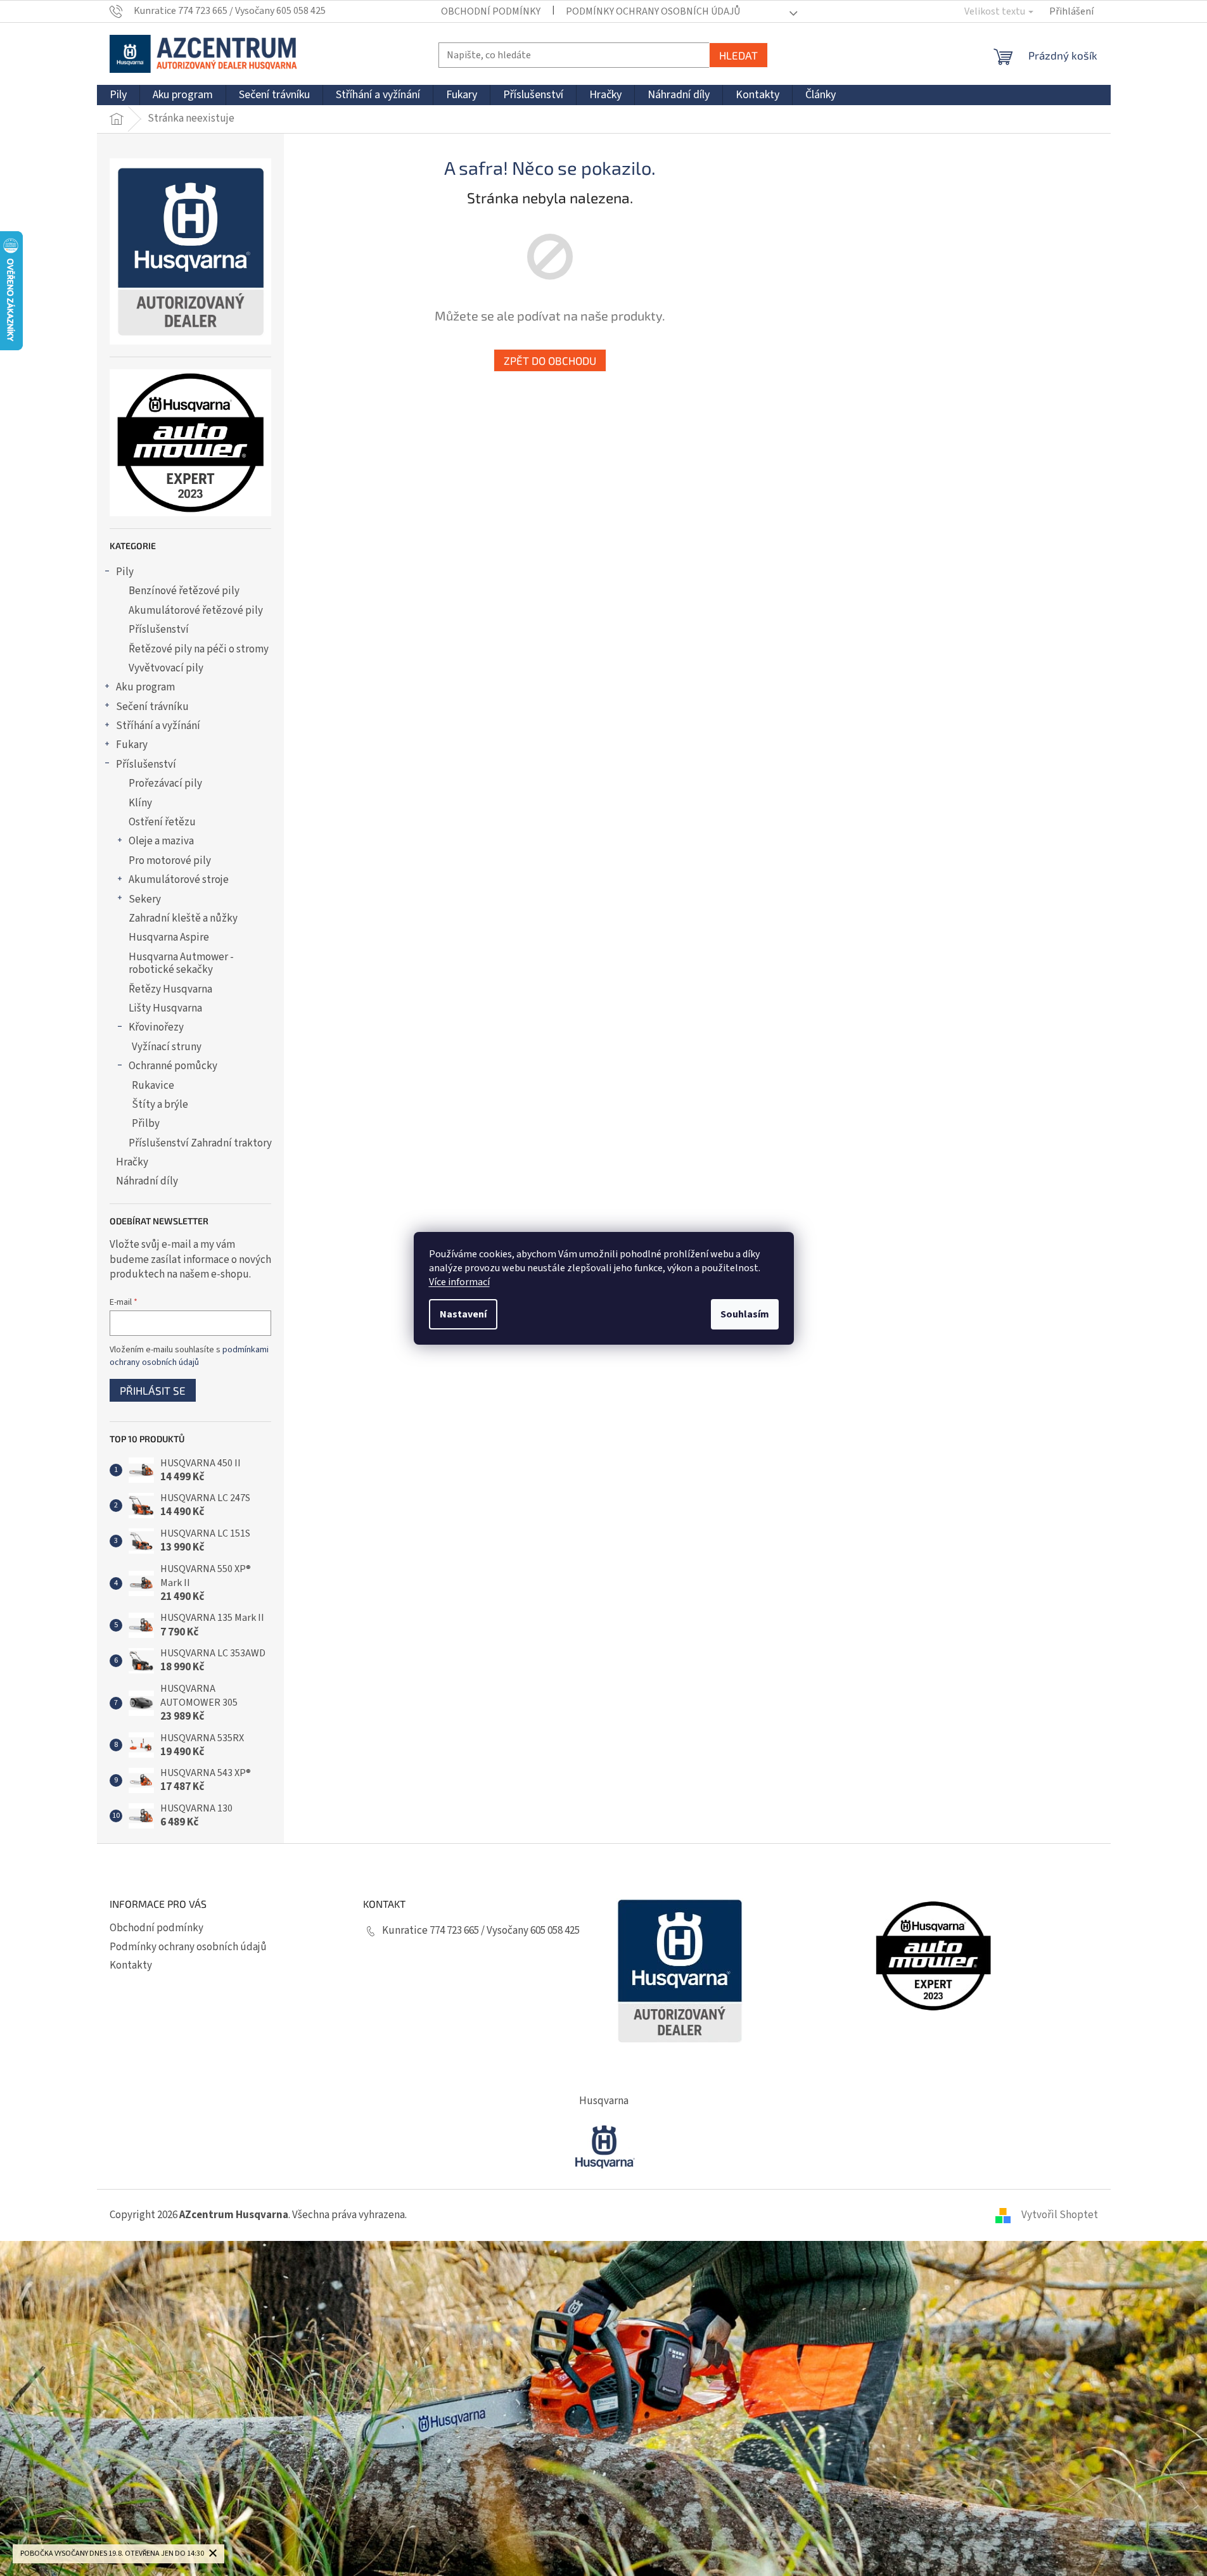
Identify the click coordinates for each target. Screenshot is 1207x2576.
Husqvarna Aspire (169, 937)
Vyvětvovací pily (166, 668)
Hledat (738, 55)
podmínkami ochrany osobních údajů (189, 1356)
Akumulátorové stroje (179, 880)
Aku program (145, 687)
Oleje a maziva (161, 841)
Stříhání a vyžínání (158, 726)
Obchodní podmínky (491, 11)
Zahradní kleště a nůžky (183, 918)
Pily (125, 572)
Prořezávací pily (165, 784)
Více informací (459, 1282)
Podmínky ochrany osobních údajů (653, 11)
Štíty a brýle (160, 1105)
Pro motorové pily (170, 861)
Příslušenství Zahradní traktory (200, 1143)
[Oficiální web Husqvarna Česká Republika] (604, 2145)
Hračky (132, 1162)
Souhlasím (745, 1314)
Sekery (145, 899)
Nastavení (463, 1314)
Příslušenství (159, 630)
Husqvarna (604, 2101)
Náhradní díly (147, 1181)
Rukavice (153, 1086)
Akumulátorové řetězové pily (196, 611)
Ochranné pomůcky (173, 1066)
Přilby (146, 1124)
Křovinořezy (156, 1027)
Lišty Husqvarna (165, 1008)
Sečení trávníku (152, 707)
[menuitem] (118, 95)
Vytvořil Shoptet (1060, 2215)
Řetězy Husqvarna (170, 989)
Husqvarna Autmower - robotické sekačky (181, 963)
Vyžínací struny (167, 1047)
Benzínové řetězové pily (184, 591)
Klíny (140, 803)
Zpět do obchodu (550, 360)
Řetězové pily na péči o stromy (199, 649)
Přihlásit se (153, 1390)
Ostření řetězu (162, 822)
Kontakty (131, 1965)
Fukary (132, 745)
